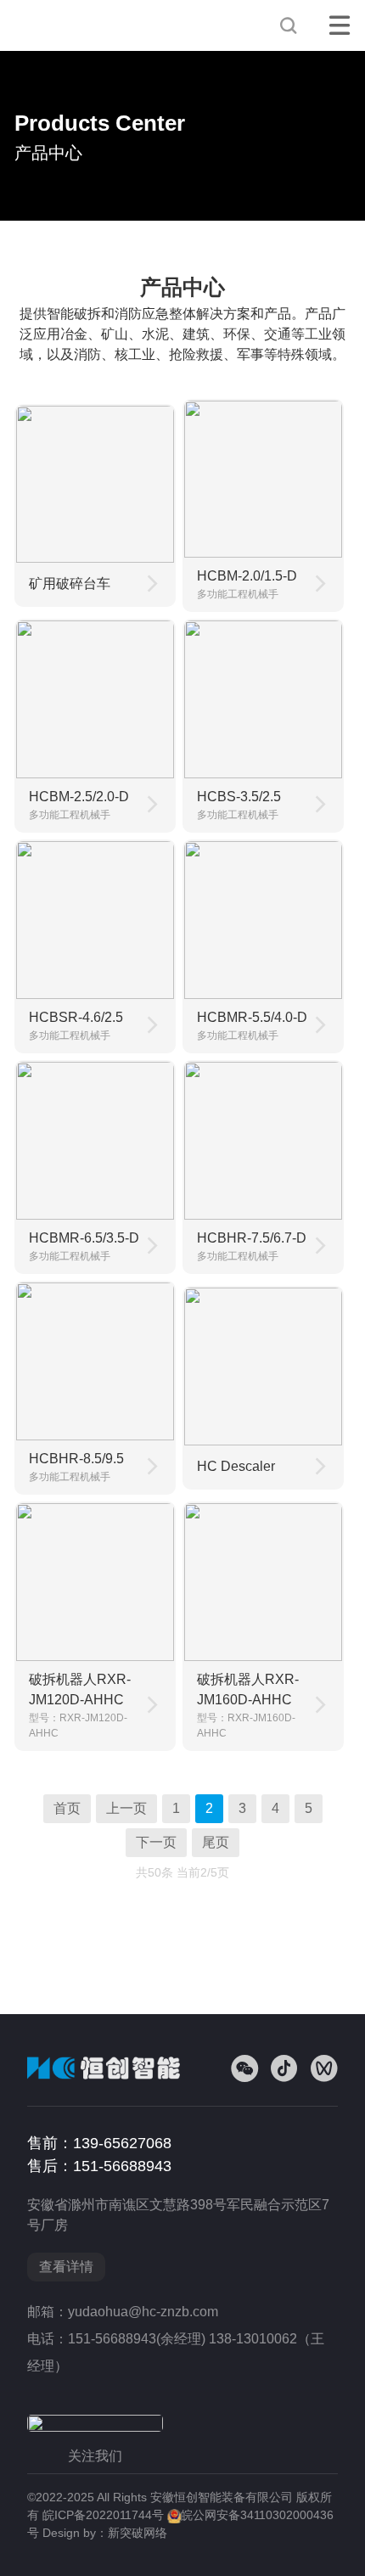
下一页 (156, 1842)
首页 (67, 1808)
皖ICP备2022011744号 (103, 2515)
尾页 (216, 1842)
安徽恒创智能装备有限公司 (74, 25)
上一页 (126, 1808)
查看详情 (66, 2267)
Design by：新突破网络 (105, 2533)
